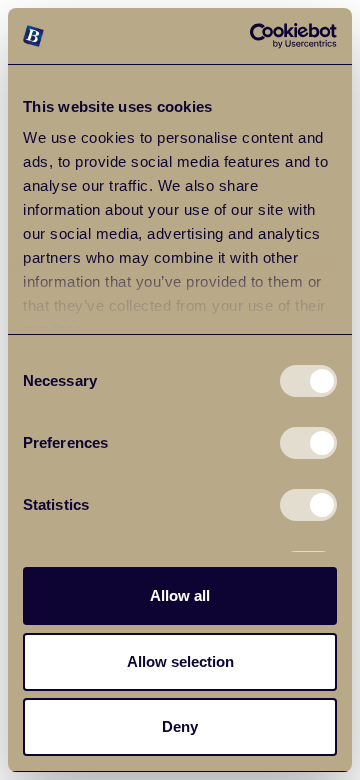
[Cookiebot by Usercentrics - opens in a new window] (254, 36)
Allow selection (180, 661)
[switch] (308, 443)
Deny (180, 726)
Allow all (180, 595)
